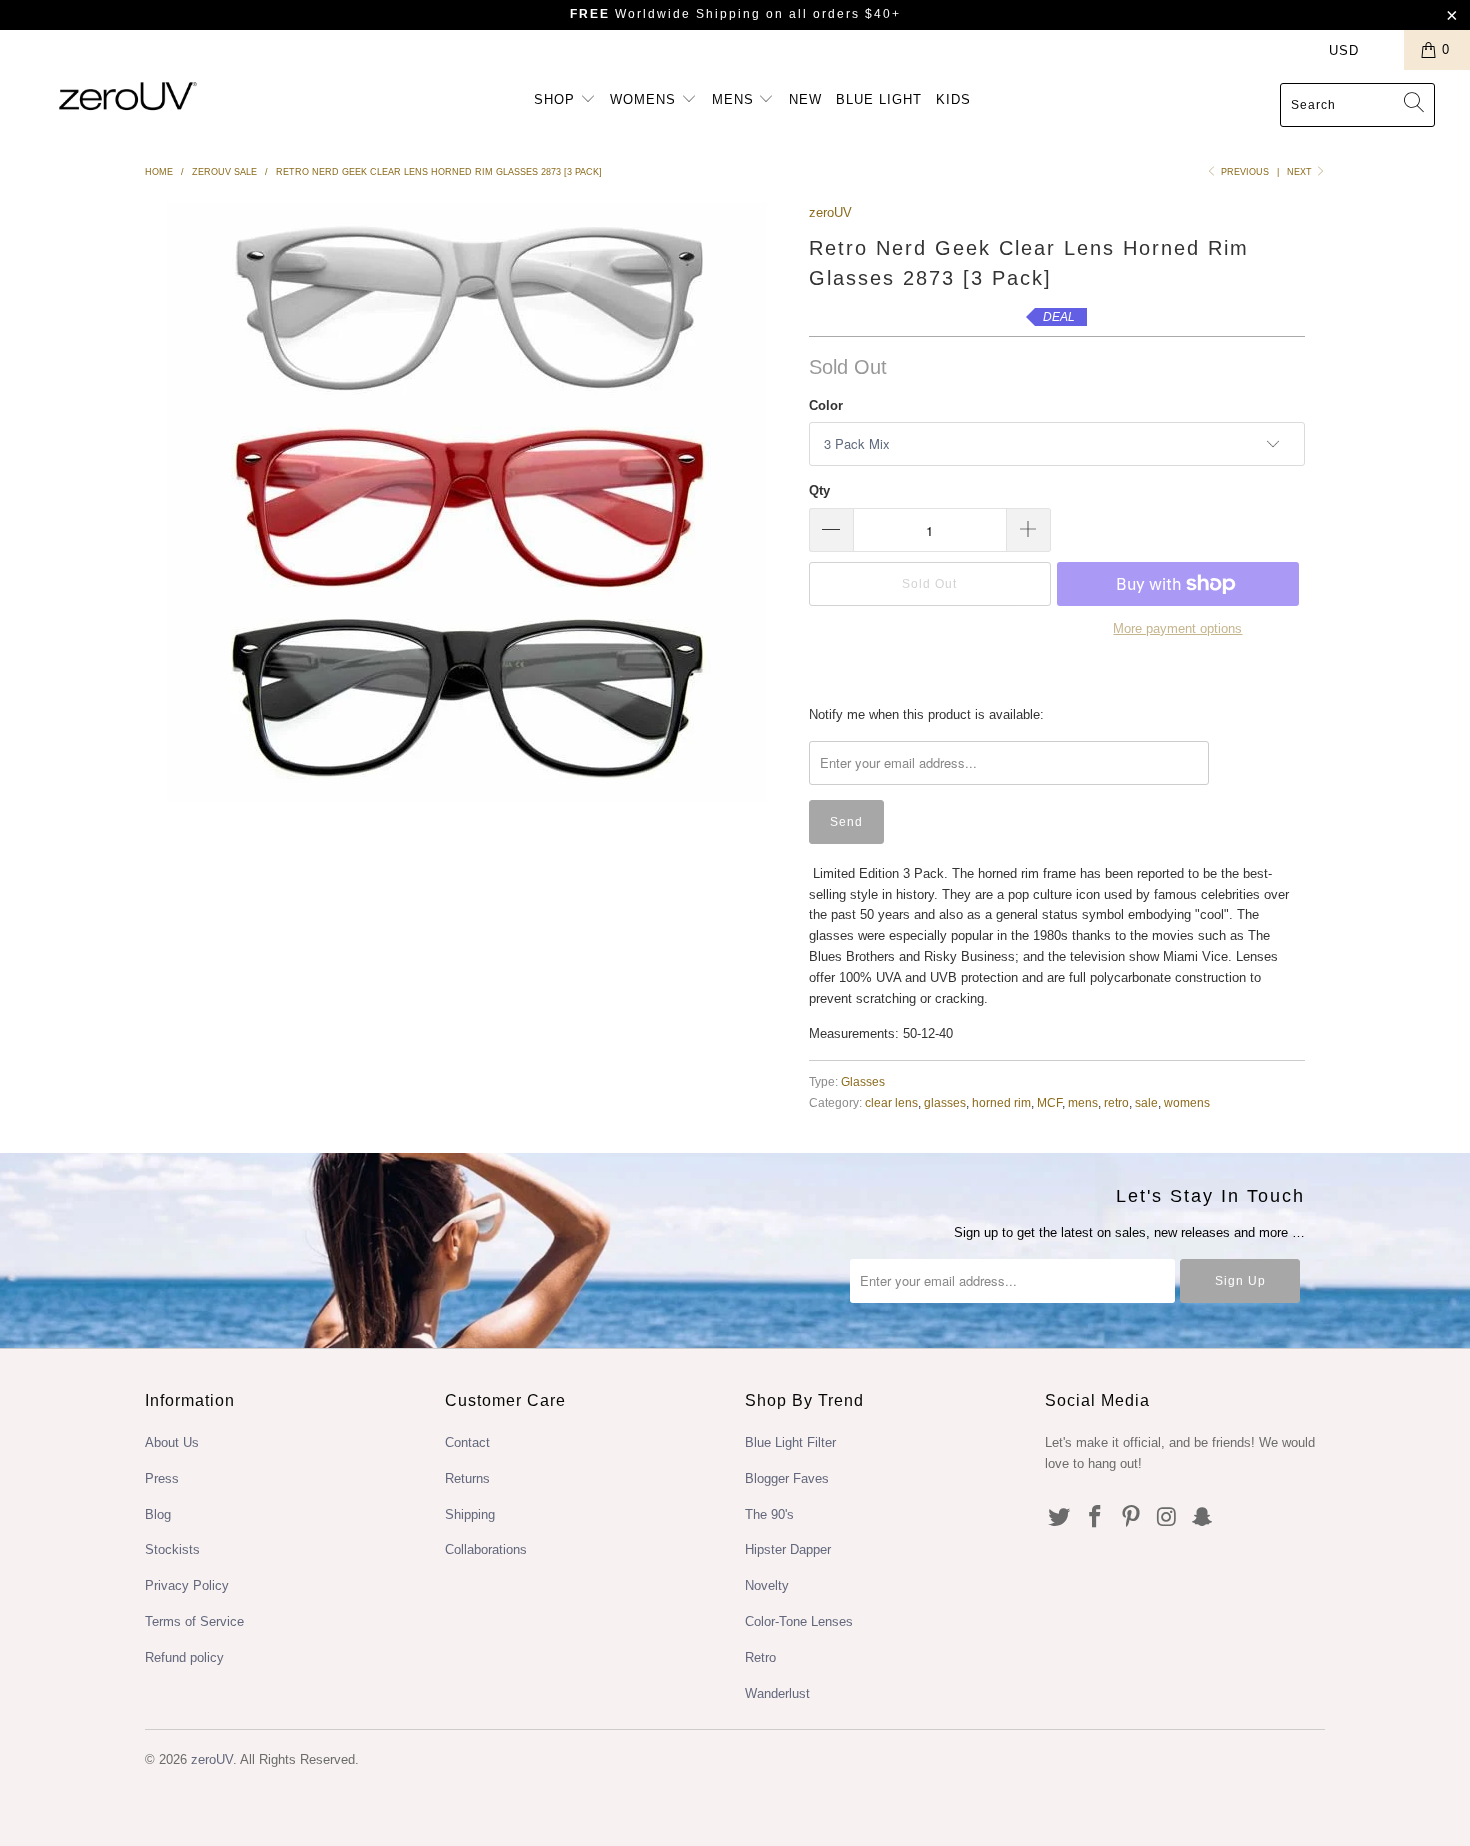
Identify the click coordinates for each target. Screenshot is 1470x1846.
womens (1187, 1102)
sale (1146, 1102)
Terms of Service (194, 1621)
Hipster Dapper (788, 1549)
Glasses (863, 1081)
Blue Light (879, 99)
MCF (1049, 1102)
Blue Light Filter (790, 1442)
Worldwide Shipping (665, 14)
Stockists (172, 1549)
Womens (645, 99)
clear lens (891, 1102)
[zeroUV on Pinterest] (1131, 1518)
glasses (945, 1102)
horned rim (1001, 1102)
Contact (467, 1442)
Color (826, 405)
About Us (172, 1442)
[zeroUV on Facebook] (1096, 1518)
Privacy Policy (187, 1585)
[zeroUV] (127, 95)
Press (162, 1478)
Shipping (470, 1514)
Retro (760, 1657)
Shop (557, 99)
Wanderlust (777, 1693)
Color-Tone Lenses (799, 1621)
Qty (819, 490)
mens (1083, 1102)
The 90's (769, 1514)
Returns (467, 1478)
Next (1301, 172)
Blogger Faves (787, 1478)
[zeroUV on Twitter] (1060, 1518)
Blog (158, 1514)
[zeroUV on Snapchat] (1203, 1518)
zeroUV (830, 212)
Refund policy (184, 1657)
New (805, 99)
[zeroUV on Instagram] (1167, 1518)
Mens (735, 99)
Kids (953, 99)
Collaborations (486, 1549)
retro (1116, 1102)
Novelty (767, 1585)
